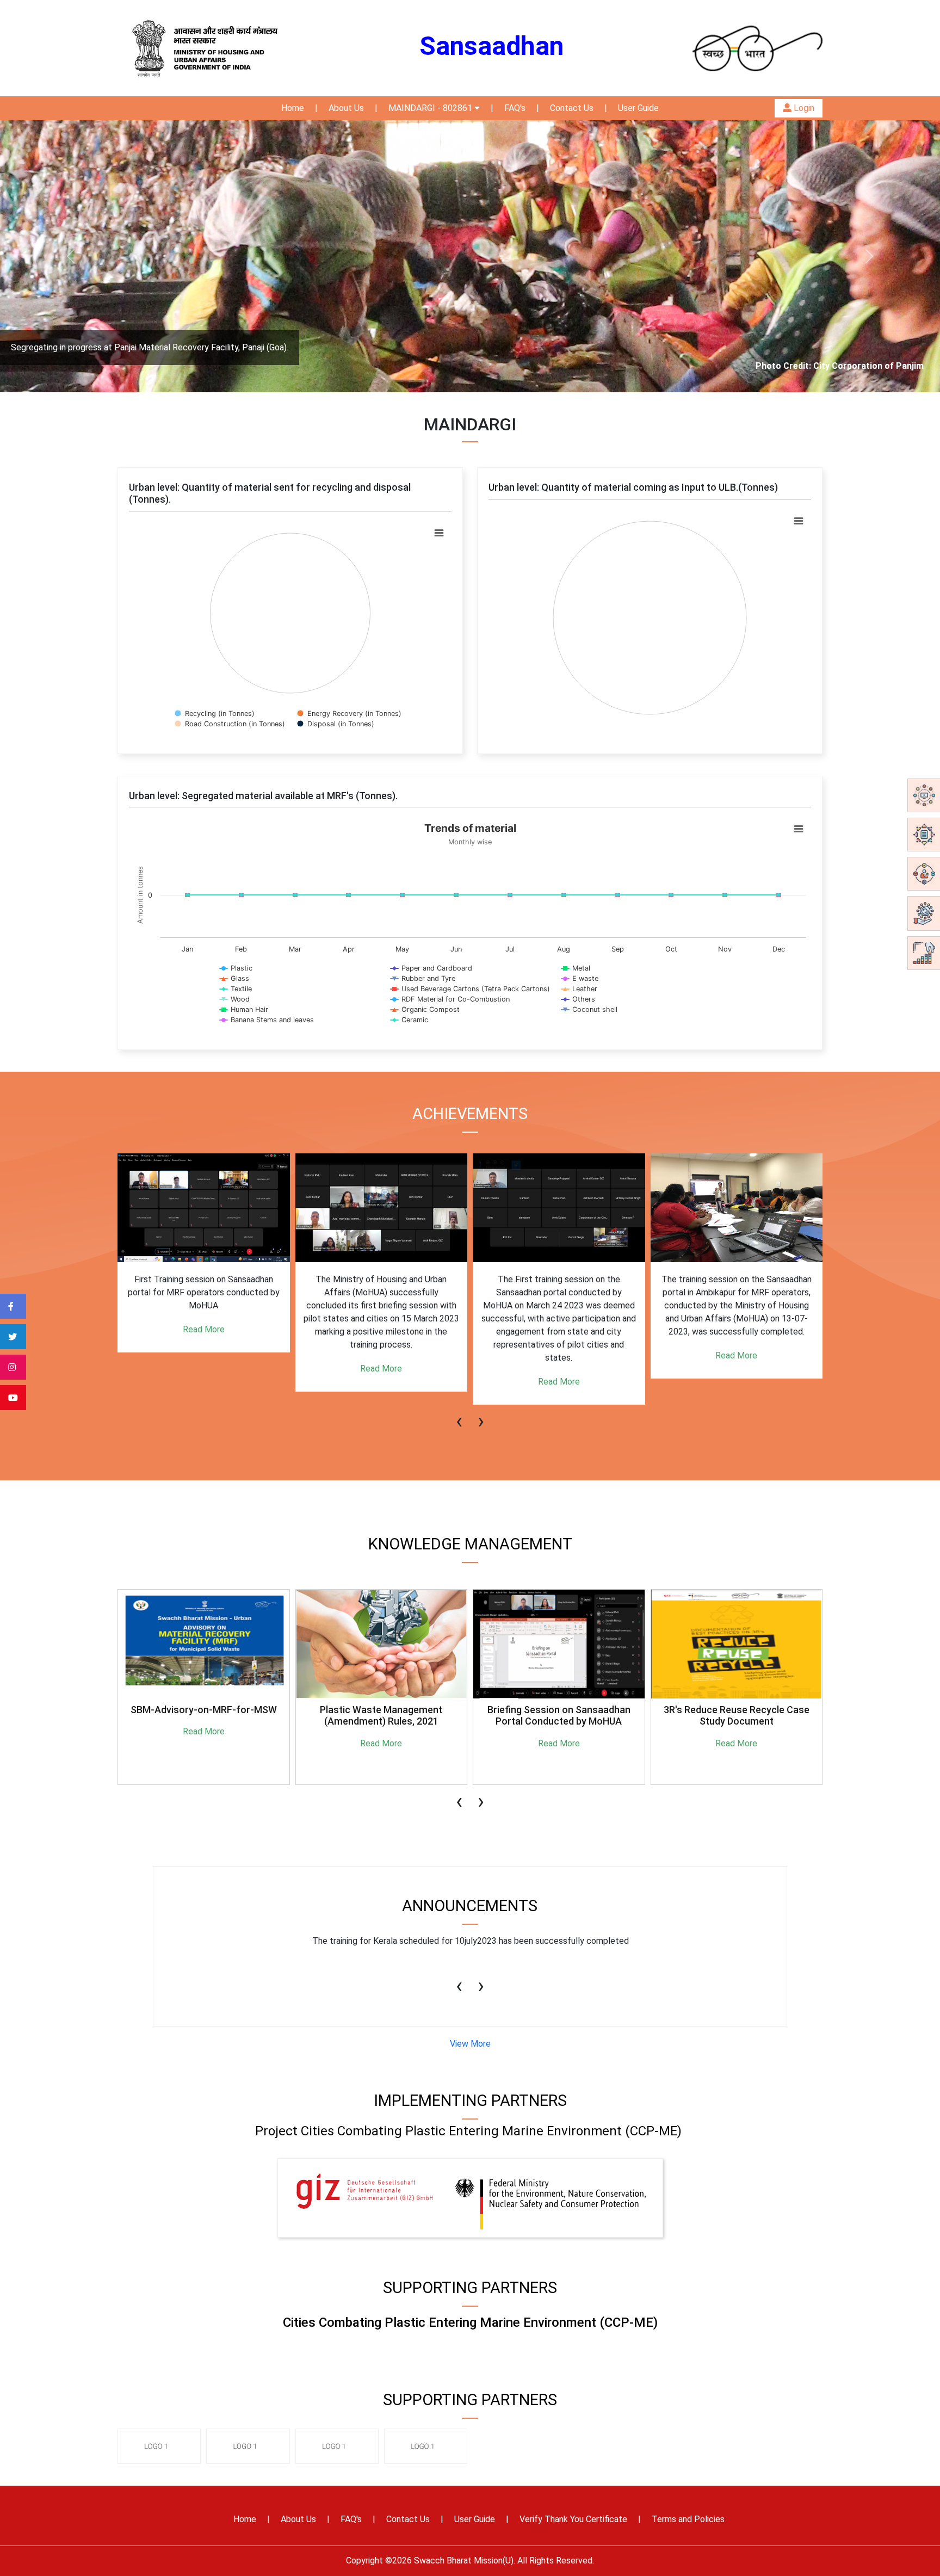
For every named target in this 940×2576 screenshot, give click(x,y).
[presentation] (459, 1416)
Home (293, 108)
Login (803, 108)
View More (470, 2044)
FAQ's (515, 108)
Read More (204, 1369)
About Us (346, 108)
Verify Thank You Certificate (573, 2519)
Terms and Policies (688, 2519)
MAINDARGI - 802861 (431, 108)
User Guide (638, 108)
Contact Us (572, 108)
